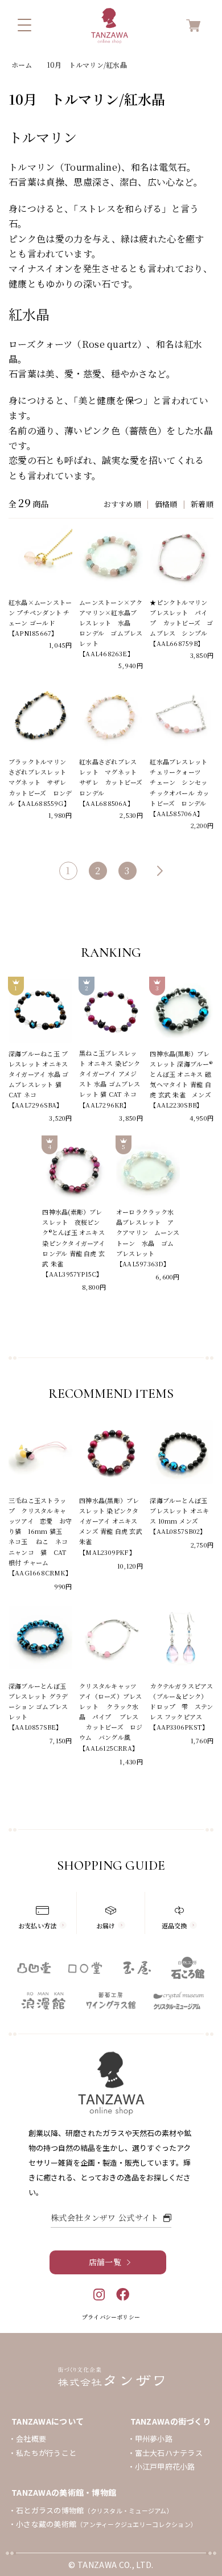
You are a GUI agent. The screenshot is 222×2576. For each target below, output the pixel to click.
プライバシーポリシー (111, 2317)
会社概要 (31, 2439)
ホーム (22, 65)
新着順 (202, 504)
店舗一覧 (105, 2262)
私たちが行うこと (46, 2453)
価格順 (166, 504)
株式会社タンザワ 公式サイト (104, 2217)
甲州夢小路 (154, 2439)
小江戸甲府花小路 (165, 2466)
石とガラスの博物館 (94, 2510)
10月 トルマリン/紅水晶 (87, 65)
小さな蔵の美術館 (106, 2524)
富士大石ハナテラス (169, 2453)
